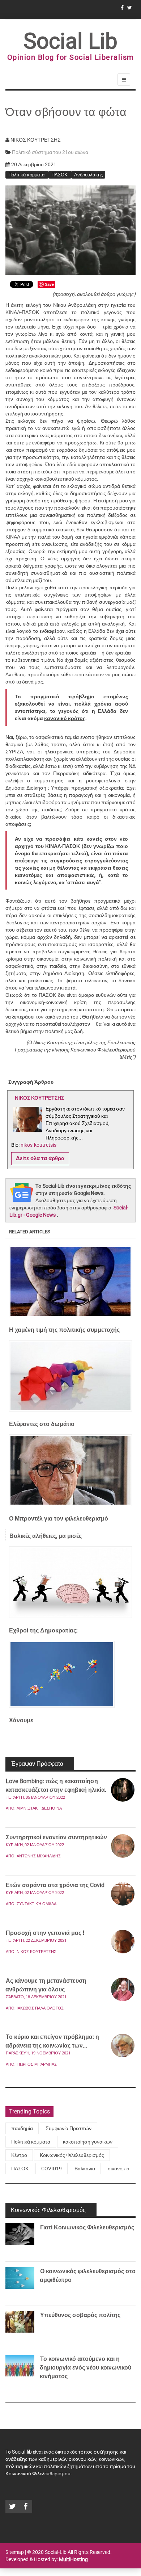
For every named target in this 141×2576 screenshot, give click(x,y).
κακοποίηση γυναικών (88, 2142)
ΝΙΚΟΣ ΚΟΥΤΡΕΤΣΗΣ (37, 1952)
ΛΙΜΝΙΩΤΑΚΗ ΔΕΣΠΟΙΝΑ (39, 1808)
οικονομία (119, 2169)
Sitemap (15, 2552)
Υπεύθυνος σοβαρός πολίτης (80, 2315)
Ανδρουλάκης (88, 174)
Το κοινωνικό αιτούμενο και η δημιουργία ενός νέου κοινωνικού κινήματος (86, 2368)
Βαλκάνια (85, 2169)
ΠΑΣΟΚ (60, 174)
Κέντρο (19, 2155)
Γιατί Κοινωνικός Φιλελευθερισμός (87, 2227)
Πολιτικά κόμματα (27, 174)
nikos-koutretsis (39, 1145)
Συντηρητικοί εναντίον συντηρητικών (56, 1837)
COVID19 (52, 2169)
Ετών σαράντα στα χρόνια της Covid (55, 1885)
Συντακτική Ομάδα (37, 1904)
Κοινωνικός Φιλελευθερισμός (72, 2155)
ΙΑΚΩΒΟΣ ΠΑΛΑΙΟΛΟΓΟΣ (40, 2008)
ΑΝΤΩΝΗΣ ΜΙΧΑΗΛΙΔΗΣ (39, 1856)
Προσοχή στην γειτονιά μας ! (45, 1933)
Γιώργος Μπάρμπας (37, 2064)
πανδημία (22, 2128)
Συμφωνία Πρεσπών (69, 2128)
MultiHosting (73, 2559)
